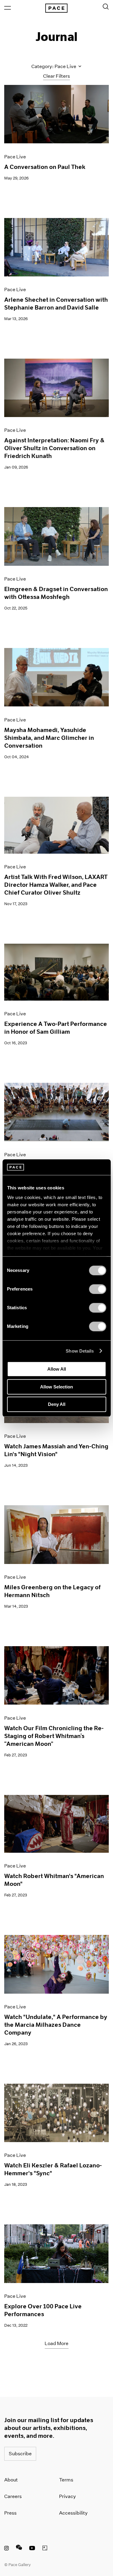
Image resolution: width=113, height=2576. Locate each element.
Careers (13, 2496)
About (11, 2480)
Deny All (57, 1404)
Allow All (57, 1369)
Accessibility (73, 2513)
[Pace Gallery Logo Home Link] (56, 8)
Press (10, 2513)
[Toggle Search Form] (106, 7)
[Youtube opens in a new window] (32, 2549)
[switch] (97, 1289)
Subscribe (20, 2454)
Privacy (67, 2496)
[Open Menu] (8, 8)
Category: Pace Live (54, 66)
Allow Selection (56, 1387)
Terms (66, 2480)
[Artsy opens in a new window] (45, 2549)
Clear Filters (56, 76)
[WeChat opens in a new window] (19, 2549)
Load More (56, 2343)
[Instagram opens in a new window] (6, 2549)
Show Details (80, 1351)
